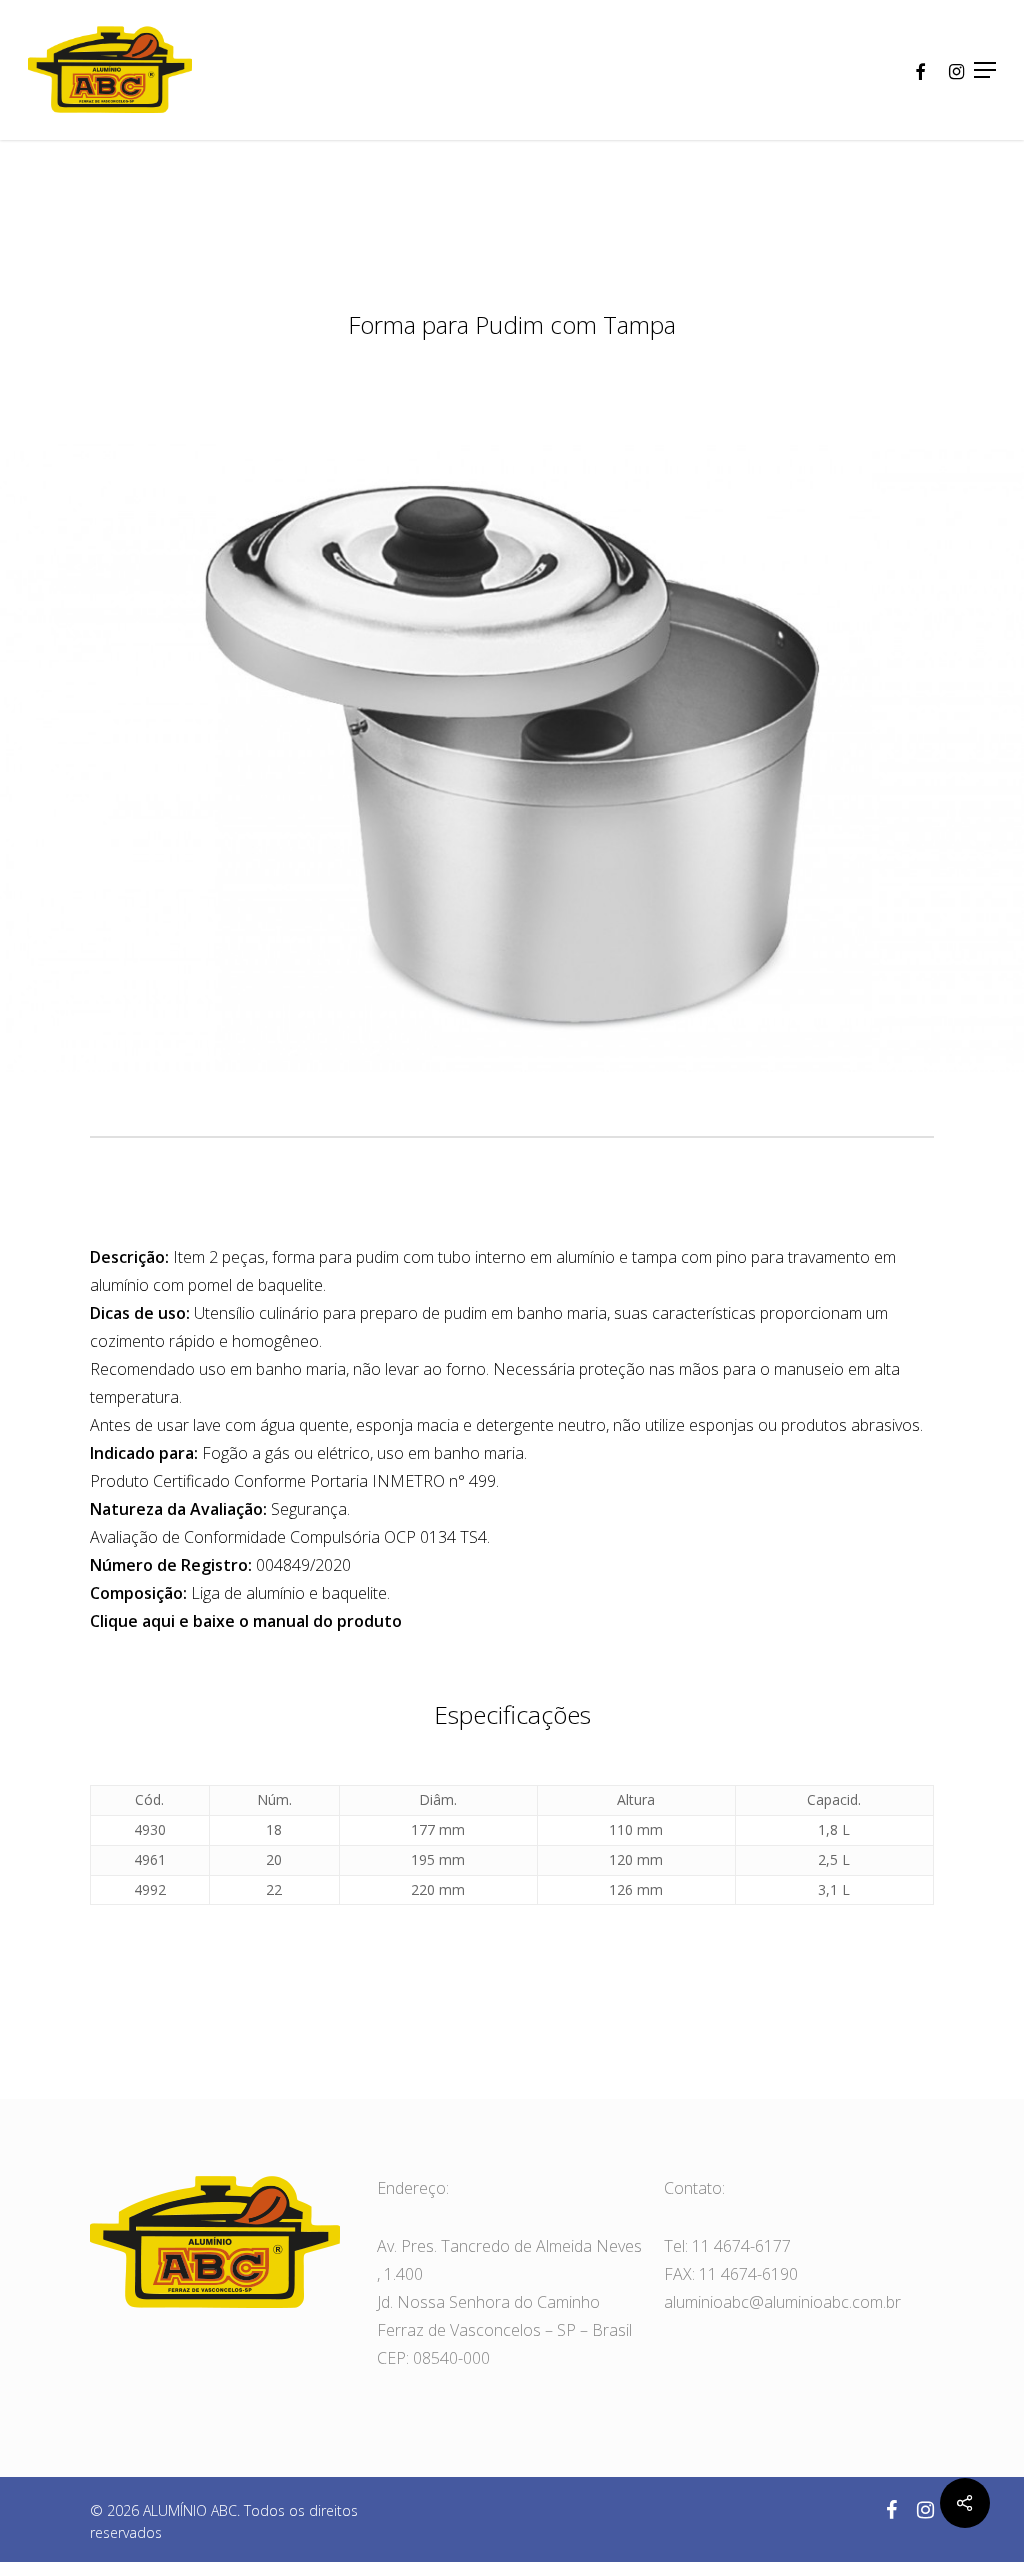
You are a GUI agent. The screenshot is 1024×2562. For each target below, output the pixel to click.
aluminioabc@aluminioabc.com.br (782, 2302)
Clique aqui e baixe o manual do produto (246, 1621)
